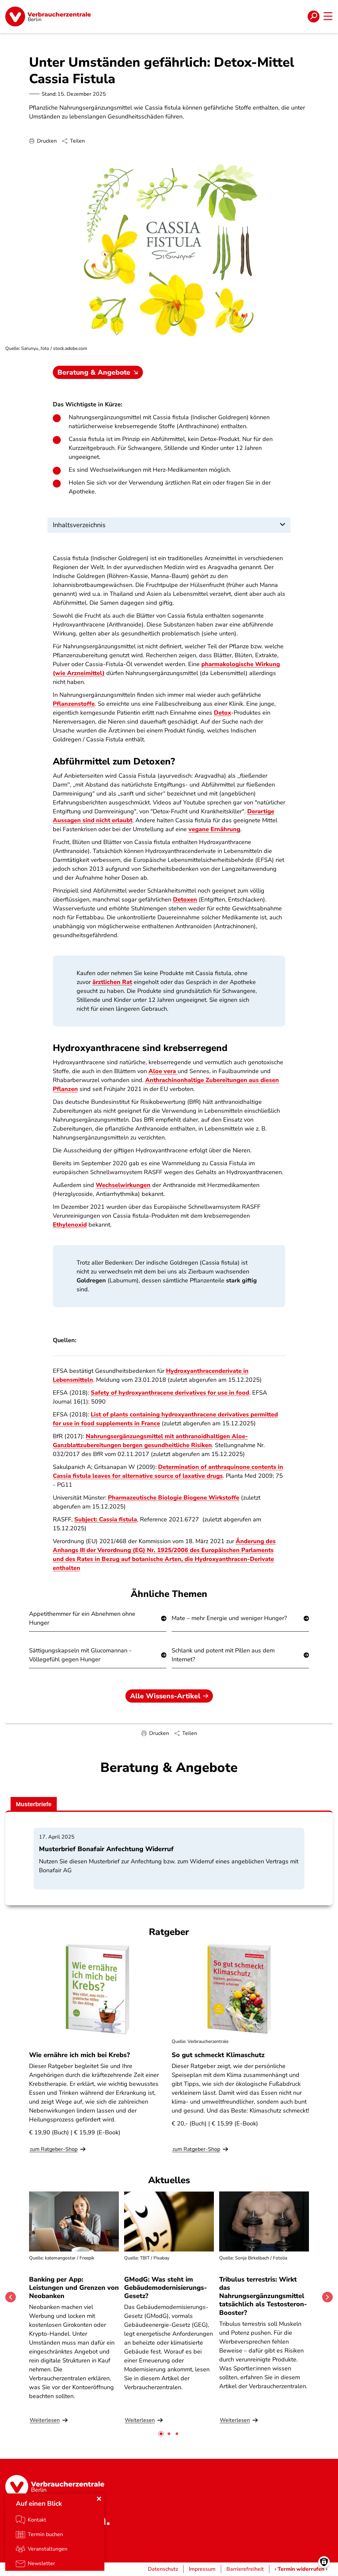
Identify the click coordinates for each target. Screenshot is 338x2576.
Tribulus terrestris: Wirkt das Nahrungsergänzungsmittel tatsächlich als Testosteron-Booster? (263, 2296)
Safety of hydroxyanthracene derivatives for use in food (170, 1393)
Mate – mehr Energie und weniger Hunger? (229, 1618)
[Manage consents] (324, 2562)
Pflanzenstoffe (74, 704)
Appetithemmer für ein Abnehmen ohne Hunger (82, 1618)
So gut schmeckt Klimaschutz (218, 2055)
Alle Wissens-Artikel (165, 1696)
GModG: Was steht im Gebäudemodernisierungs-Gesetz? (166, 2288)
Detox (222, 713)
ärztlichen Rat (112, 982)
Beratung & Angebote (94, 372)
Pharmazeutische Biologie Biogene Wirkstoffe (174, 1498)
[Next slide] (327, 2297)
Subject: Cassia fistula (106, 1519)
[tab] (161, 2434)
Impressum (202, 2569)
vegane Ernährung (214, 829)
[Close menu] (99, 2499)
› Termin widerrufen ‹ (301, 2569)
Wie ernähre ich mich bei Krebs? (79, 2055)
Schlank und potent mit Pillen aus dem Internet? (223, 1655)
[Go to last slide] (11, 2297)
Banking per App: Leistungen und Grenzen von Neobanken (74, 2288)
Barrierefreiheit (245, 2569)
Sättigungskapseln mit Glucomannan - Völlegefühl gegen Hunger (80, 1655)
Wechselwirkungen (123, 1185)
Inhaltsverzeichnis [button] (79, 525)
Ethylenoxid (70, 1225)
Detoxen (185, 899)
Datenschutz (163, 2569)
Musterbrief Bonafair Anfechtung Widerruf (106, 1849)
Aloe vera (163, 1071)
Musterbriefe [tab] (34, 1804)
